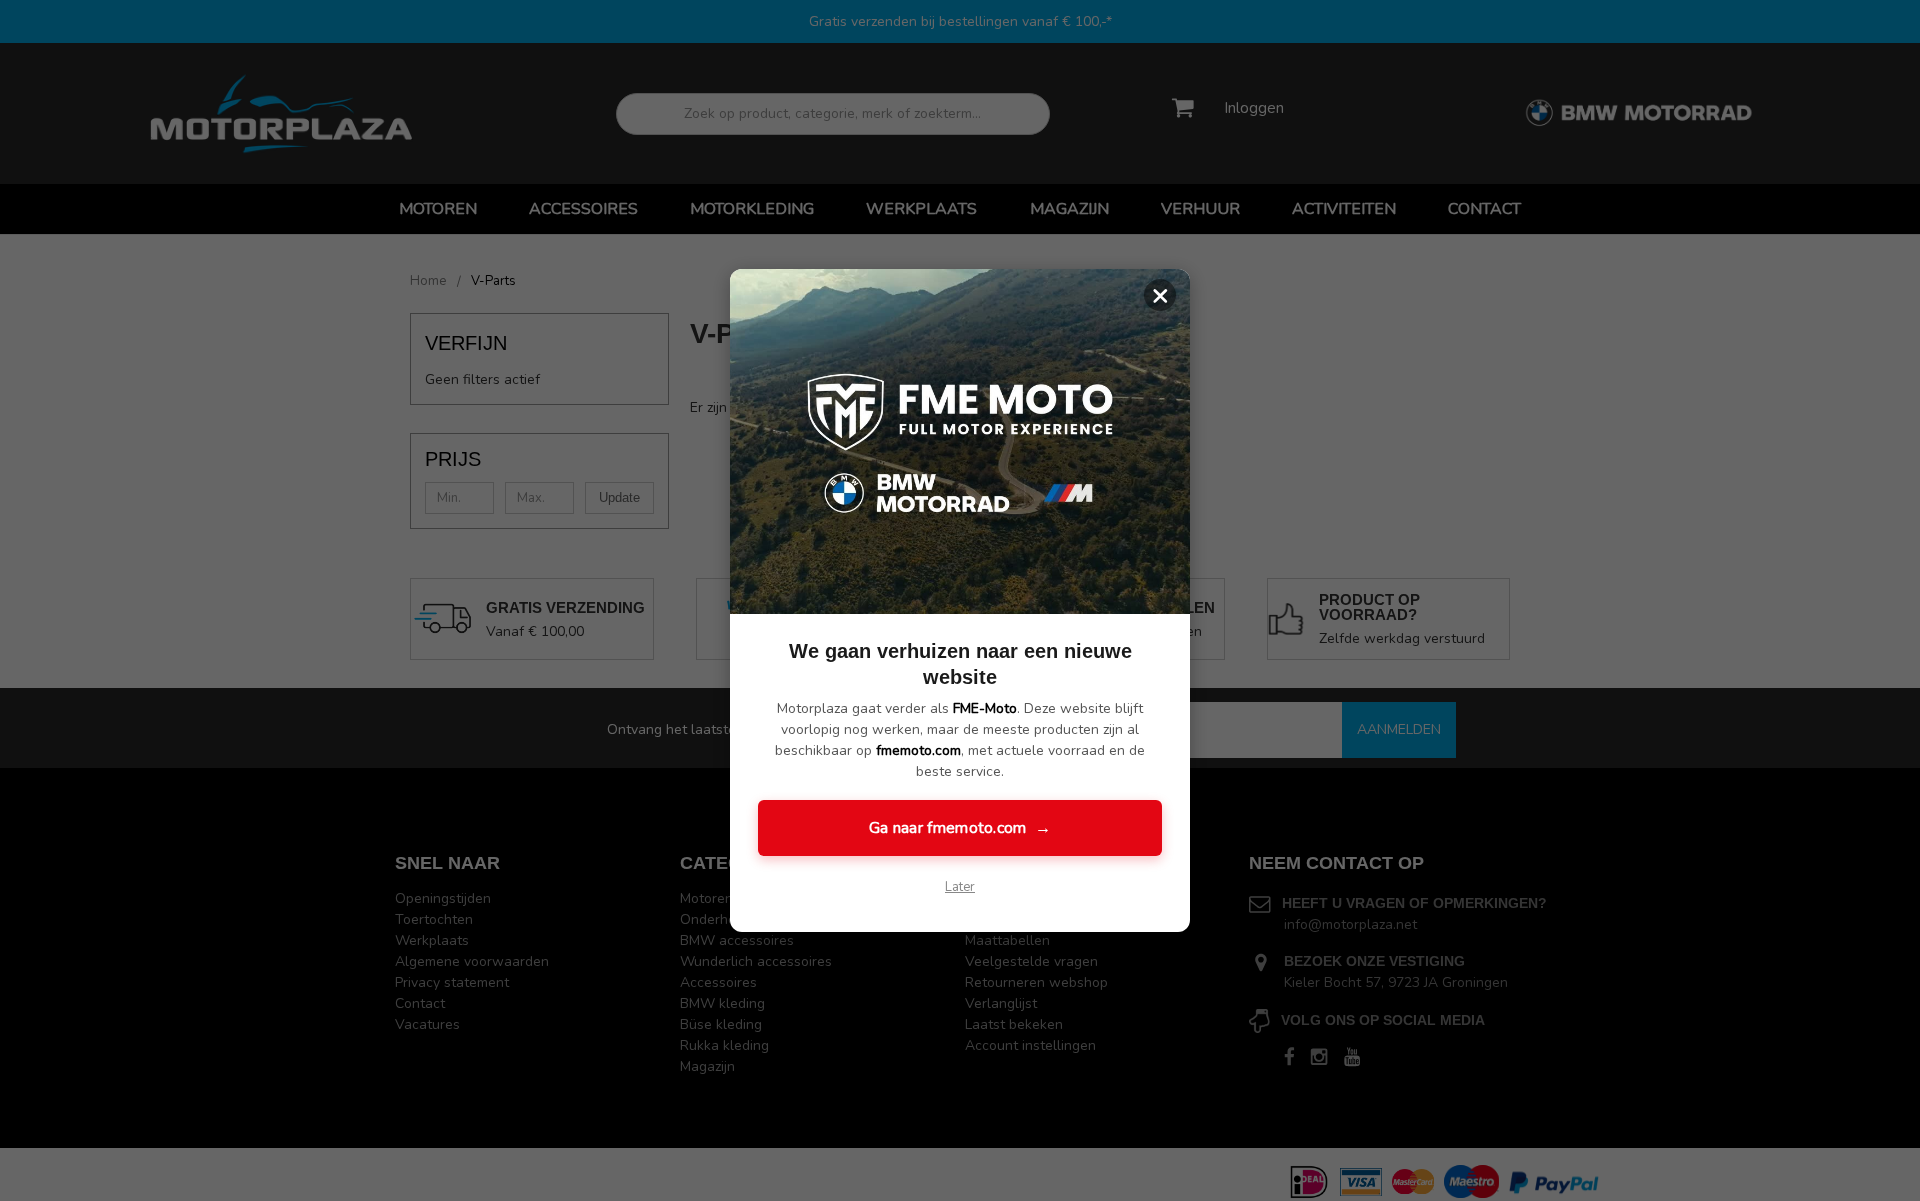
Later (960, 887)
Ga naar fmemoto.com (960, 828)
